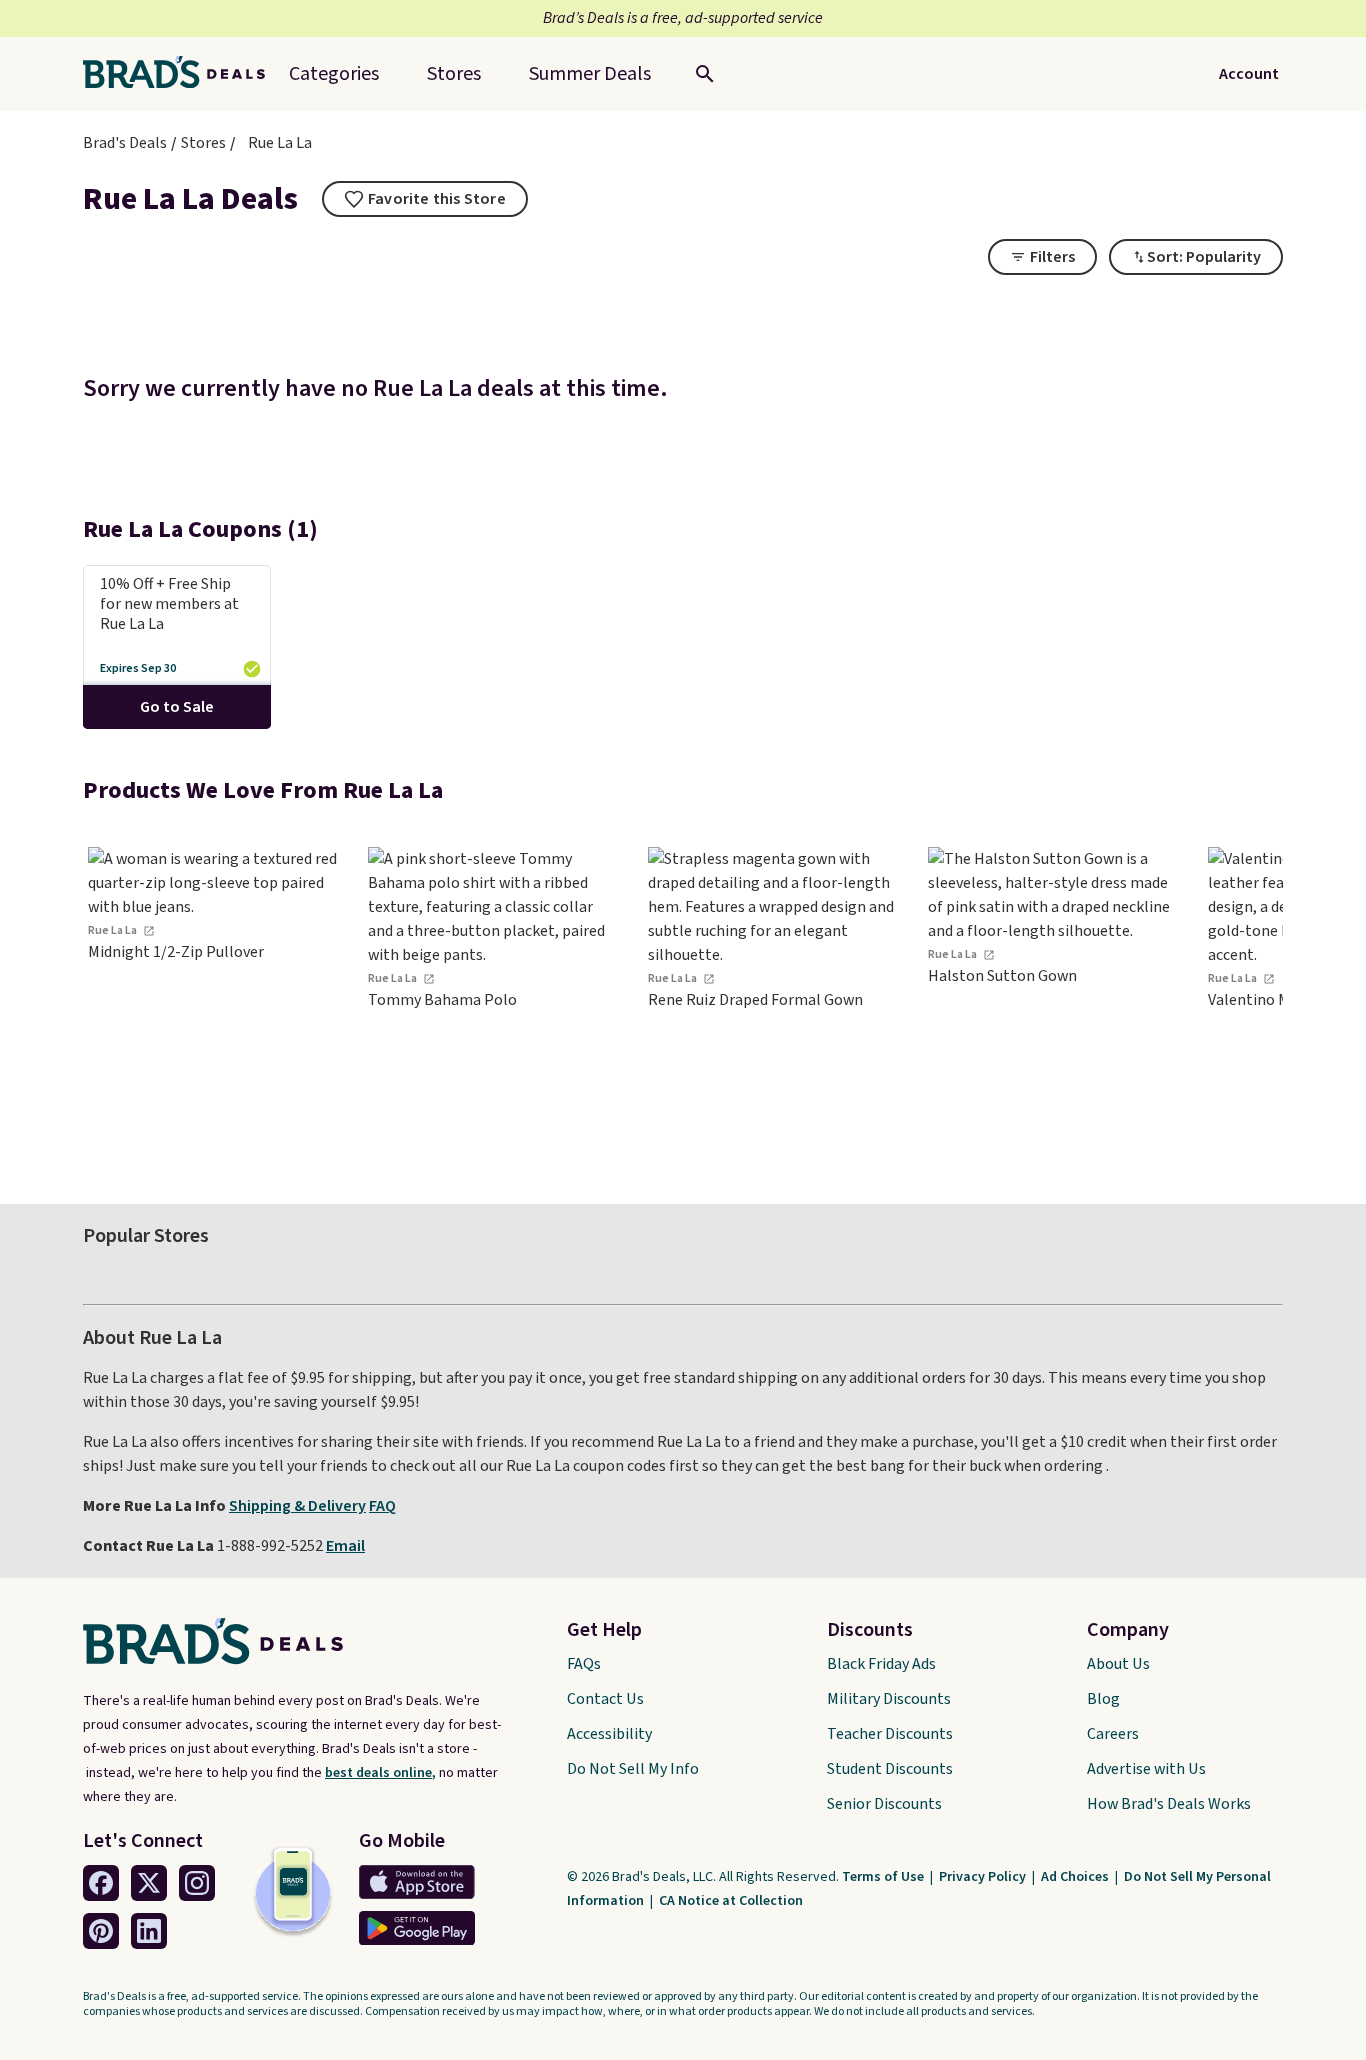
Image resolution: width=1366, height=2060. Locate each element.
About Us (1118, 1664)
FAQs (584, 1664)
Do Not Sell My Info (633, 1769)
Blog (1103, 1699)
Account (1249, 74)
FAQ (382, 1506)
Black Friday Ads (881, 1664)
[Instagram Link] (197, 1883)
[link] (213, 997)
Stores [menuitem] (454, 74)
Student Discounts (890, 1769)
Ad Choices (1076, 1877)
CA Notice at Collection (731, 1901)
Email (345, 1546)
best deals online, (380, 1773)
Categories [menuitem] (334, 74)
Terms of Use (884, 1877)
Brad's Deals (125, 143)
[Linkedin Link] (149, 1931)
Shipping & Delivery (297, 1506)
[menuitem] (590, 74)
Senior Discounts (884, 1804)
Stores (203, 143)
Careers (1113, 1734)
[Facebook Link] (101, 1883)
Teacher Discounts (890, 1734)
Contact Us (605, 1699)
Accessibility (609, 1734)
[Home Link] (182, 74)
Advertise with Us (1146, 1769)
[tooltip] (425, 199)
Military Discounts (889, 1699)
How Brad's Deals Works (1169, 1804)
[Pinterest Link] (101, 1931)
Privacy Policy (984, 1877)
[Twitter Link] (149, 1883)
